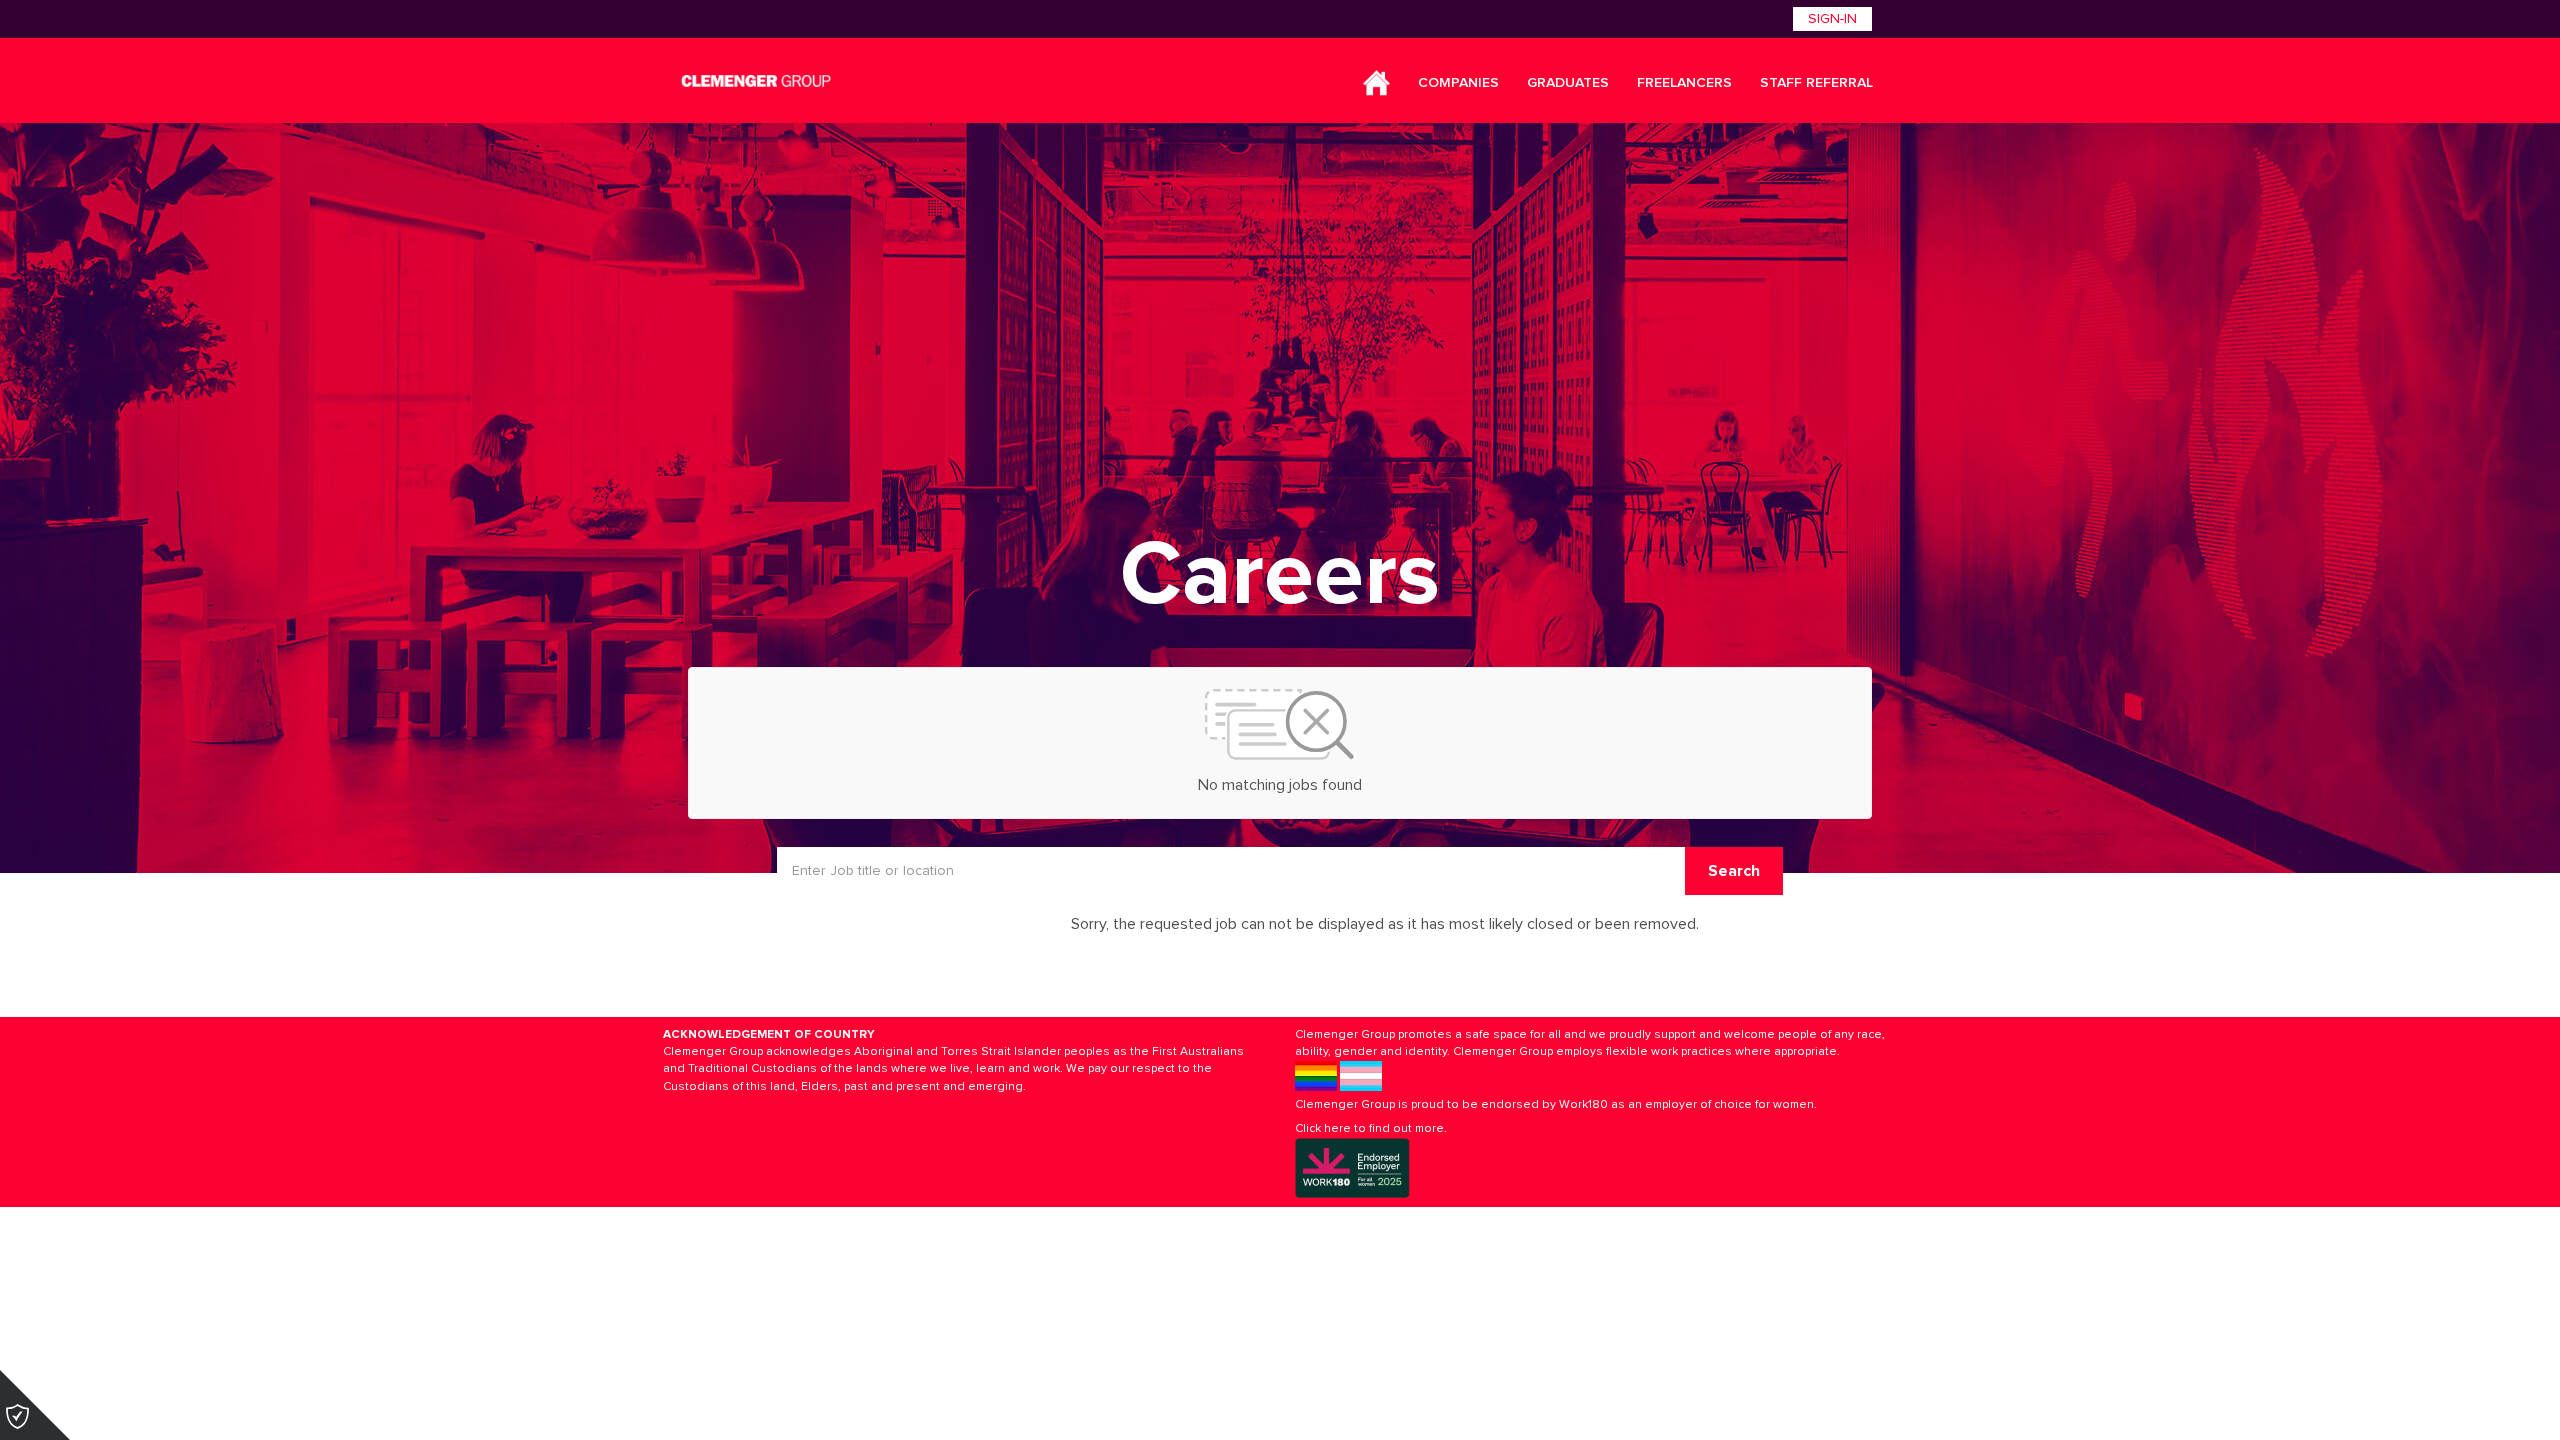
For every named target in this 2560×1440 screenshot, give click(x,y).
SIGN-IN (1832, 19)
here (1337, 1129)
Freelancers (1684, 83)
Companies (1458, 83)
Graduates (1568, 83)
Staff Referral (1816, 83)
